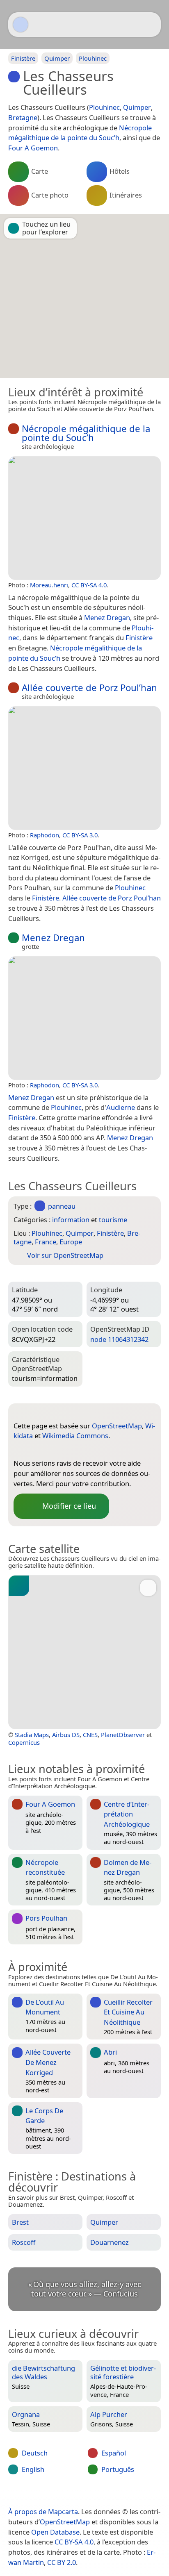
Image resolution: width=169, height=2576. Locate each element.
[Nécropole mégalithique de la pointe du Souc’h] (84, 518)
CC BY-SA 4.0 (89, 585)
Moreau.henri (49, 585)
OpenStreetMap (117, 1426)
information (71, 1220)
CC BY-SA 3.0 (80, 835)
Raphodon (45, 835)
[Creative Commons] (117, 2494)
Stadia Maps (32, 1735)
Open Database (55, 2532)
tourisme (113, 1220)
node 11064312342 (119, 1339)
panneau (62, 1206)
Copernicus (24, 1742)
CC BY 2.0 (62, 2562)
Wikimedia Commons (75, 1436)
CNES (90, 1735)
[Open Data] (35, 1413)
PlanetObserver (123, 1735)
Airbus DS (66, 1735)
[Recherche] (151, 25)
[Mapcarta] (21, 25)
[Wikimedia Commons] (53, 1450)
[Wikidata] (36, 1450)
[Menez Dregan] (84, 1018)
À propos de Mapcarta (43, 2511)
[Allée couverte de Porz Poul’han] (84, 768)
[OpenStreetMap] (20, 1450)
